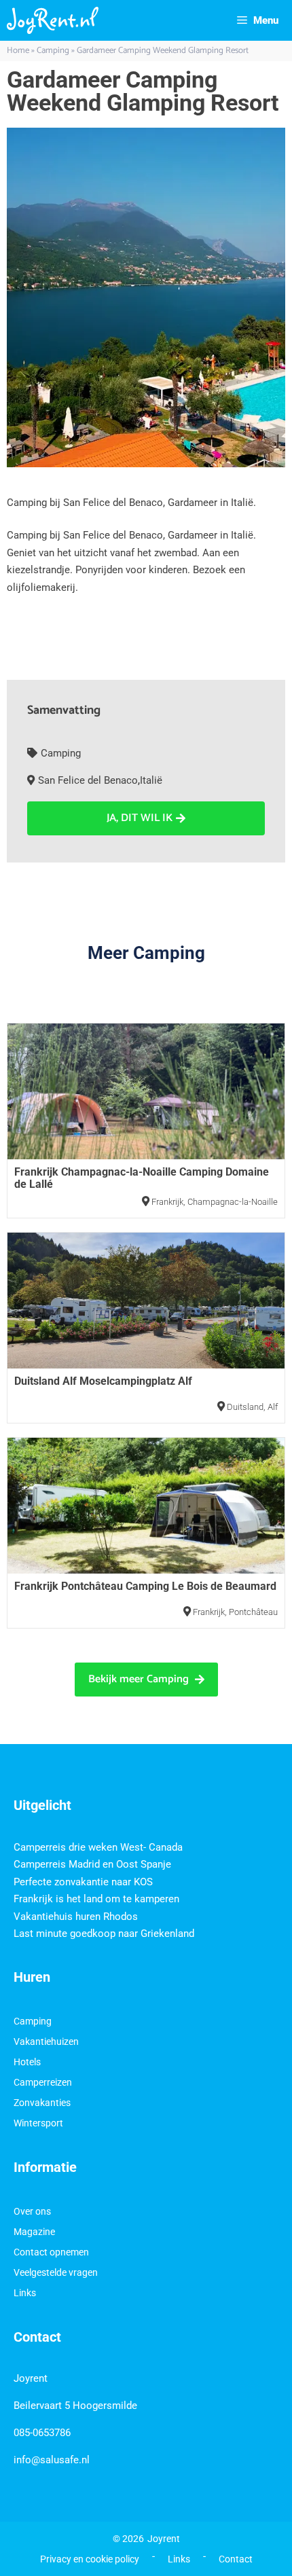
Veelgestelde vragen (56, 2272)
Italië (151, 780)
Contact (236, 2559)
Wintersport (38, 2123)
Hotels (27, 2062)
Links (25, 2293)
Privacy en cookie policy (90, 2559)
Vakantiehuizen (46, 2042)
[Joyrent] (53, 20)
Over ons (32, 2211)
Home (18, 51)
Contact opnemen (51, 2252)
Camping (53, 51)
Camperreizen (43, 2082)
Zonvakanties (42, 2103)
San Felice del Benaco (88, 780)
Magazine (34, 2232)
